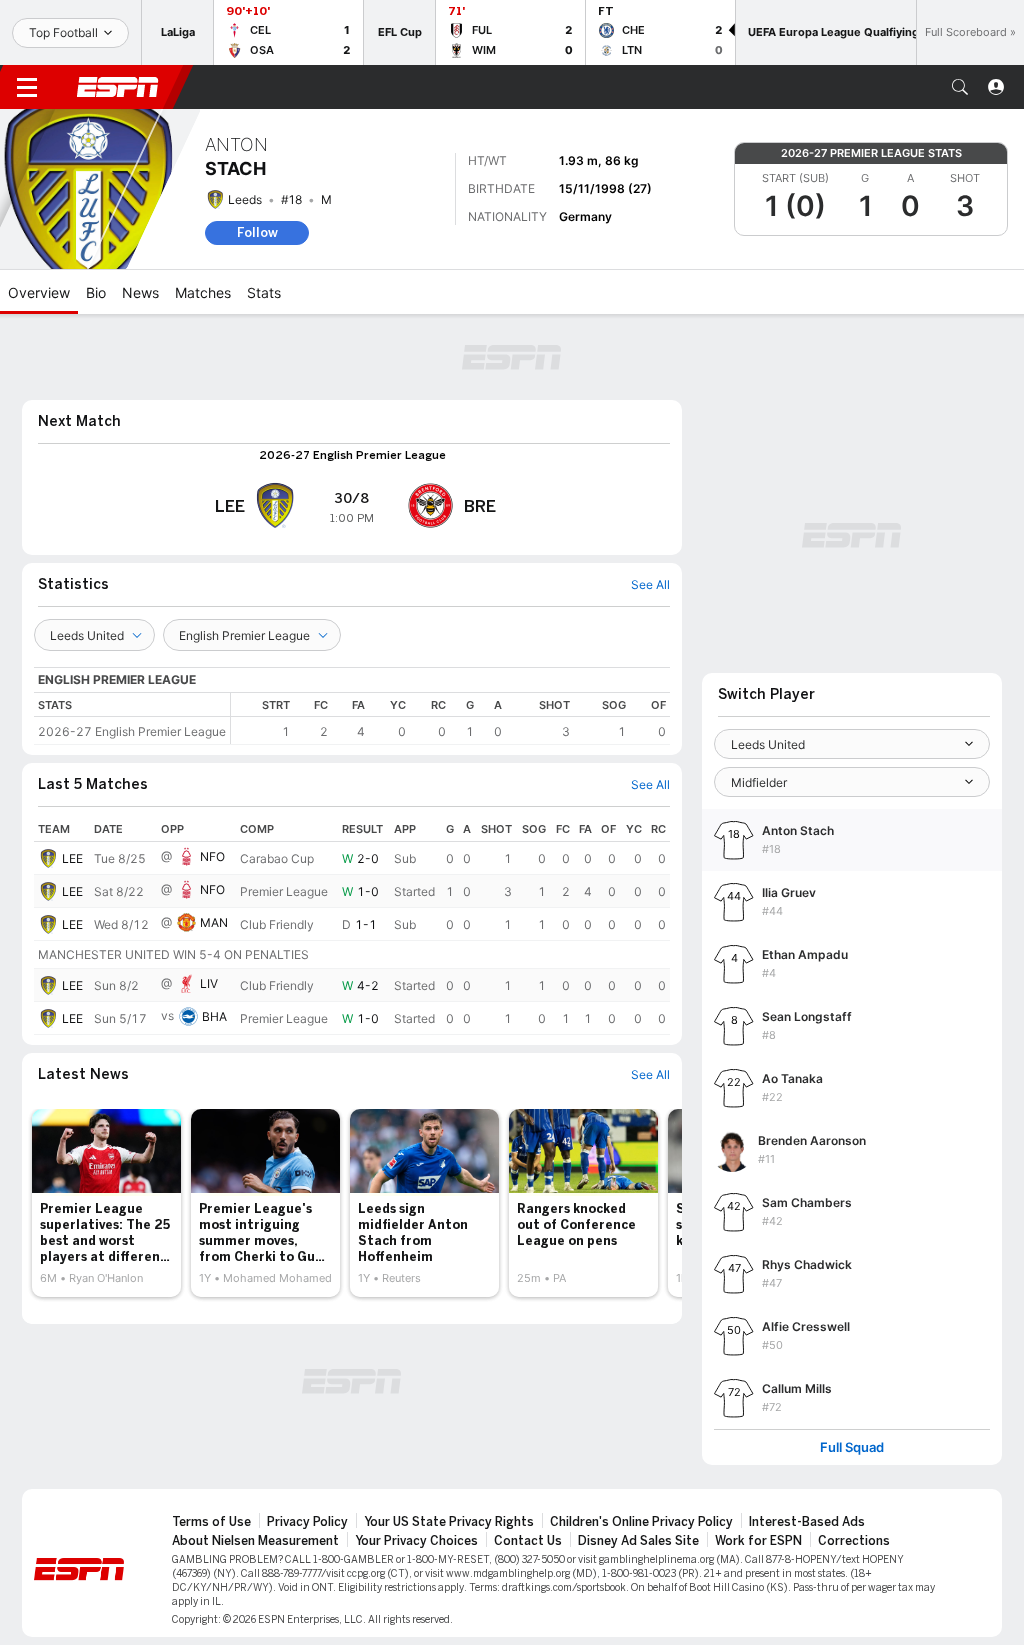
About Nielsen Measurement (255, 1541)
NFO (212, 856)
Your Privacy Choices (416, 1541)
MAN (214, 922)
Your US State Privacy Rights (449, 1522)
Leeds (245, 199)
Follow (257, 232)
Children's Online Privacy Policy (641, 1522)
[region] (450, 718)
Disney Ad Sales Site (638, 1541)
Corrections (854, 1541)
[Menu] (27, 87)
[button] (960, 87)
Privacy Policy (307, 1522)
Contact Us (528, 1541)
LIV (209, 983)
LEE (72, 858)
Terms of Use (211, 1522)
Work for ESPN (758, 1541)
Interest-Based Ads (807, 1522)
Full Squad (852, 1447)
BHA (214, 1016)
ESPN (118, 87)
